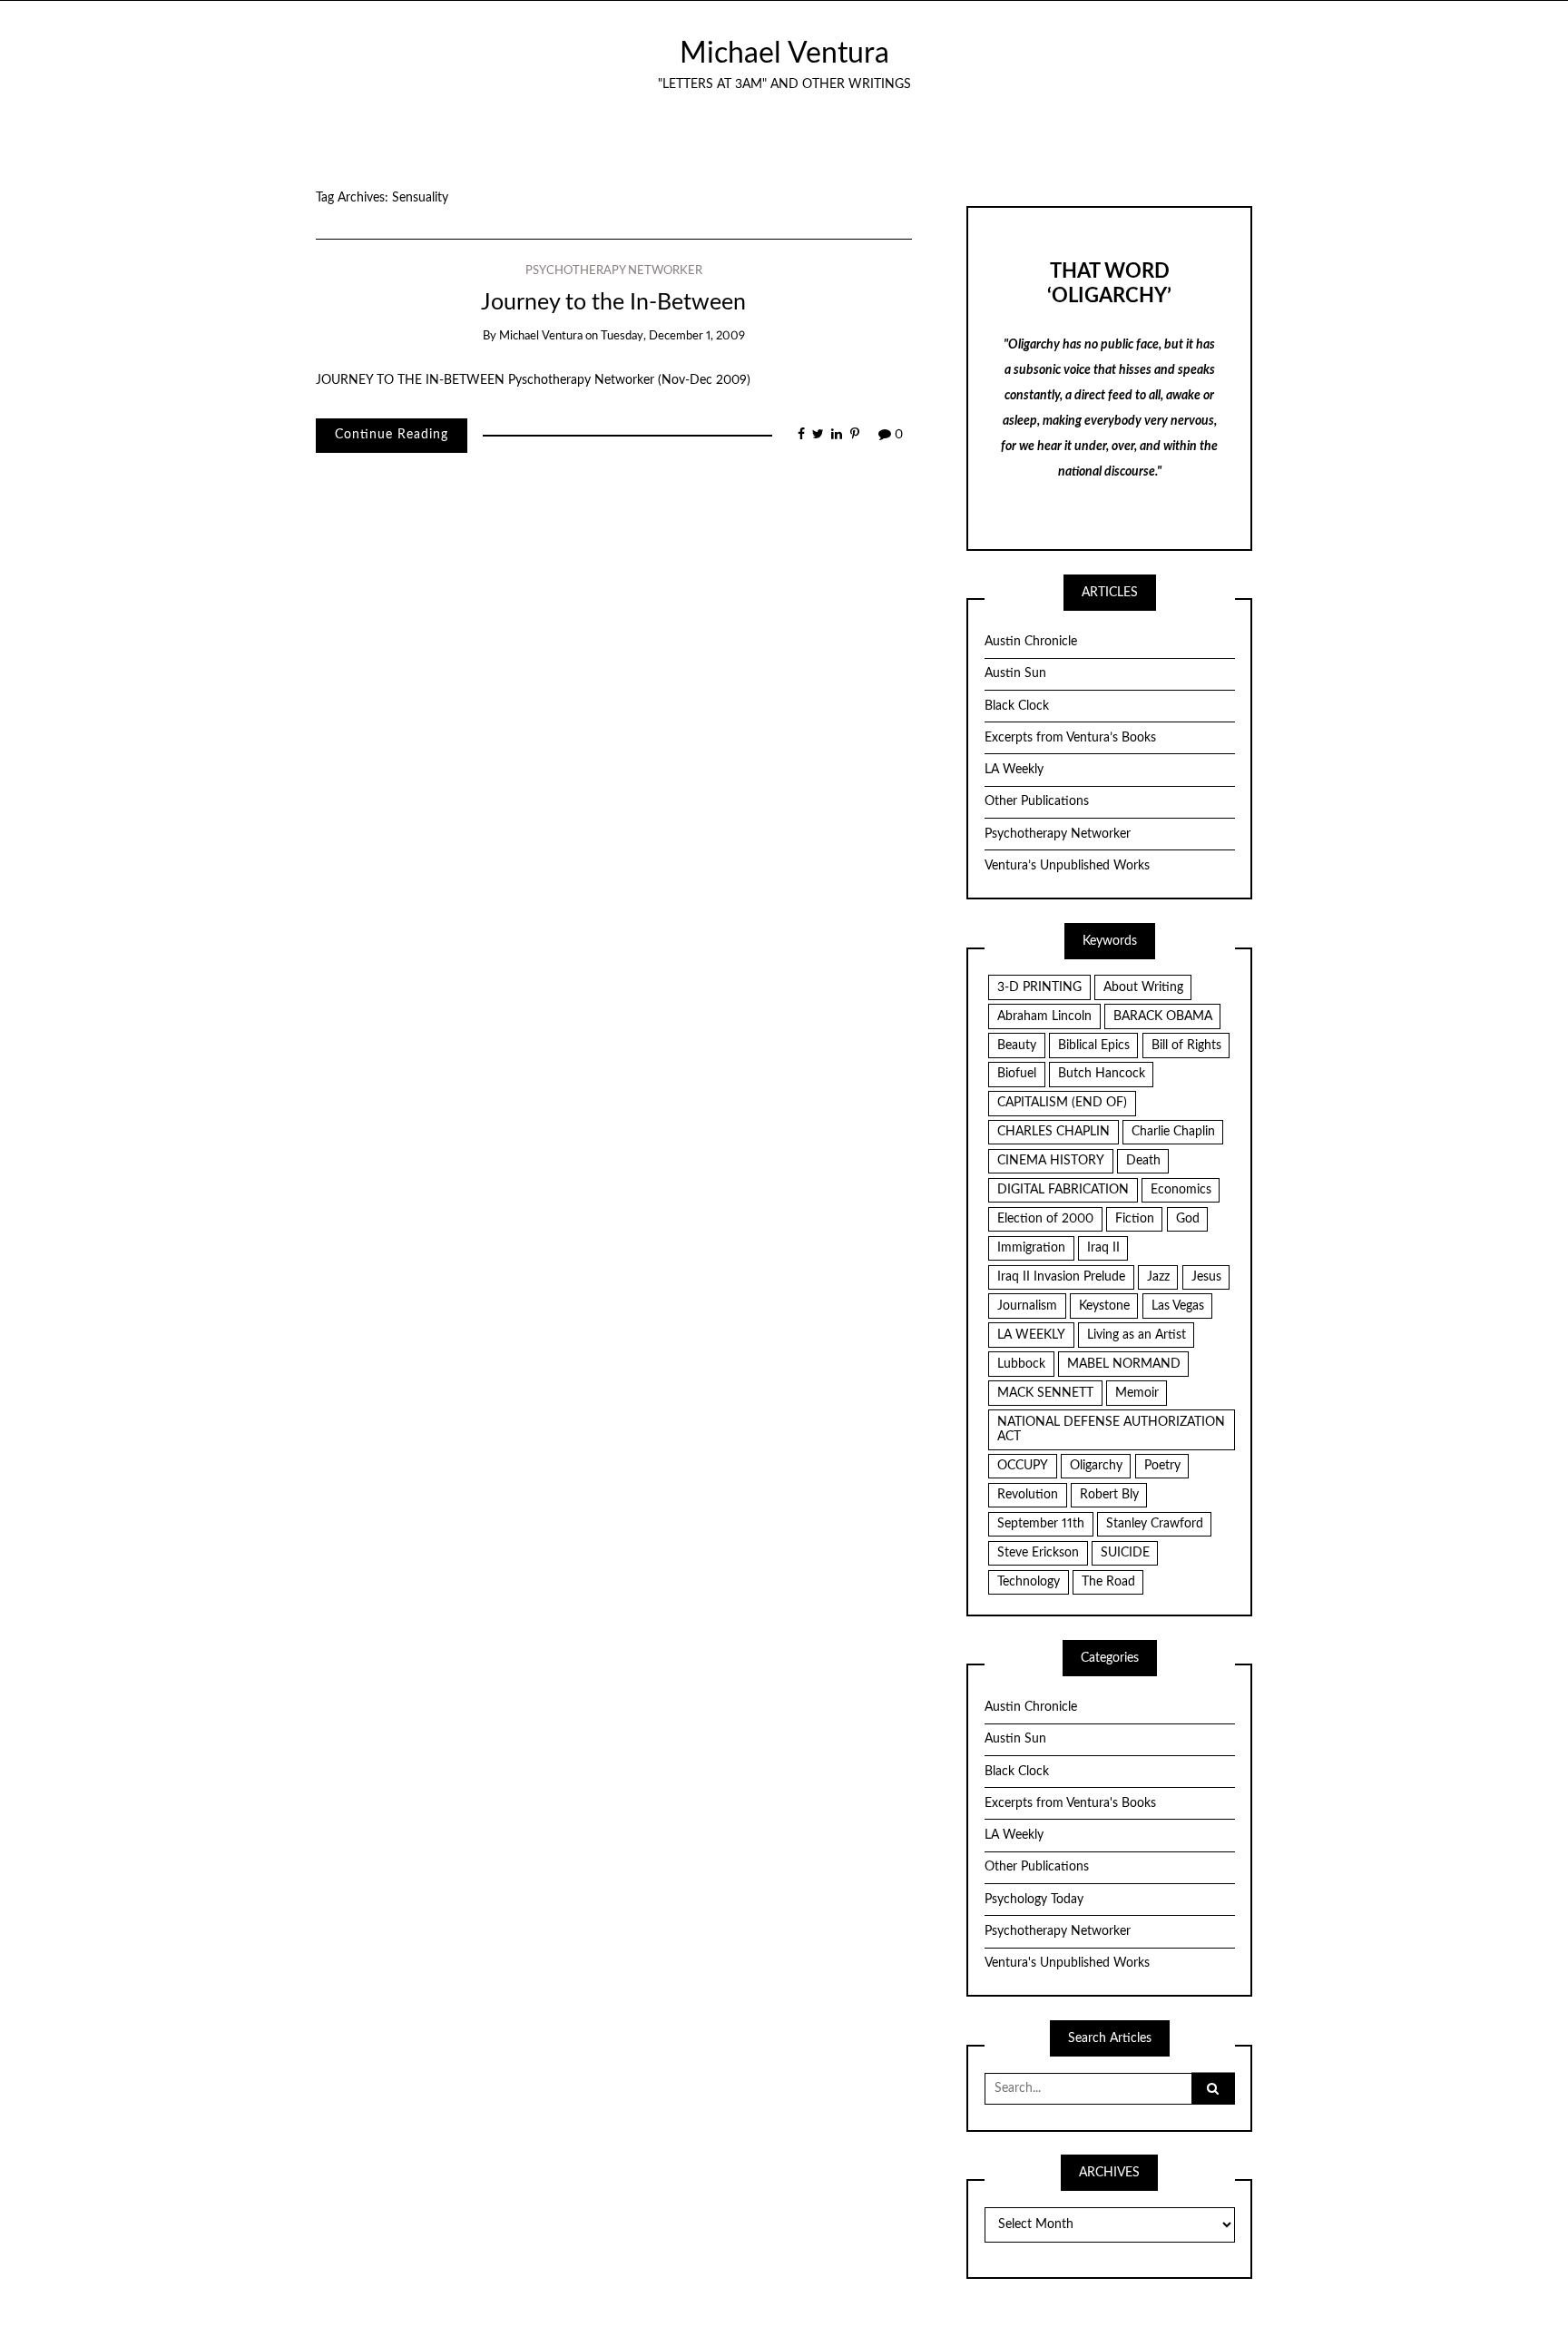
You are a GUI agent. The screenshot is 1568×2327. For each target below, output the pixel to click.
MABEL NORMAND (1124, 1364)
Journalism (1027, 1306)
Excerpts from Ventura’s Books (1070, 738)
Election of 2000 (1045, 1219)
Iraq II (1103, 1248)
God (1188, 1219)
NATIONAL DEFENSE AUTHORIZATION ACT (1111, 1430)
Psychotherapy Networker (614, 271)
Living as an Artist (1137, 1335)
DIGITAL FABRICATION (1063, 1190)
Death (1143, 1161)
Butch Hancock (1102, 1074)
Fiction (1135, 1219)
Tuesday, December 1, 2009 (673, 336)
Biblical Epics (1094, 1046)
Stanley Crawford (1155, 1524)
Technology (1029, 1582)
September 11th (1041, 1524)
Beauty (1017, 1046)
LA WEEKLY (1031, 1335)
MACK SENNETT (1045, 1393)
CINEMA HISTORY (1051, 1161)
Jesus (1206, 1277)
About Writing (1143, 987)
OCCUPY (1023, 1466)
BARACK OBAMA (1163, 1016)
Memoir (1137, 1393)
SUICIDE (1125, 1553)
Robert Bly (1109, 1495)
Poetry (1162, 1466)
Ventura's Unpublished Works (1067, 1963)
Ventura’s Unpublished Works (1067, 866)
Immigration (1031, 1248)
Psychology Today (1034, 1900)
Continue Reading (392, 435)
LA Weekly (1014, 770)
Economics (1181, 1190)
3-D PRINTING (1039, 987)
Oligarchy (1096, 1466)
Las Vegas (1178, 1306)
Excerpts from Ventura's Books (1070, 1803)
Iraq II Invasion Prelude (1061, 1277)
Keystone (1104, 1306)
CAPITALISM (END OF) (1062, 1103)
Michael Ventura (784, 54)
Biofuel (1017, 1074)
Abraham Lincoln (1044, 1016)
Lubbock (1021, 1364)
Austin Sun (1015, 673)
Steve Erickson (1038, 1553)
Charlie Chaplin (1173, 1132)
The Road (1108, 1582)
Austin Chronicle (1031, 642)
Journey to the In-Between (613, 303)
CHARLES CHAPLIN (1053, 1132)
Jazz (1158, 1277)
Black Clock (1017, 706)
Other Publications (1037, 801)
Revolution (1028, 1495)
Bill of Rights (1186, 1046)
